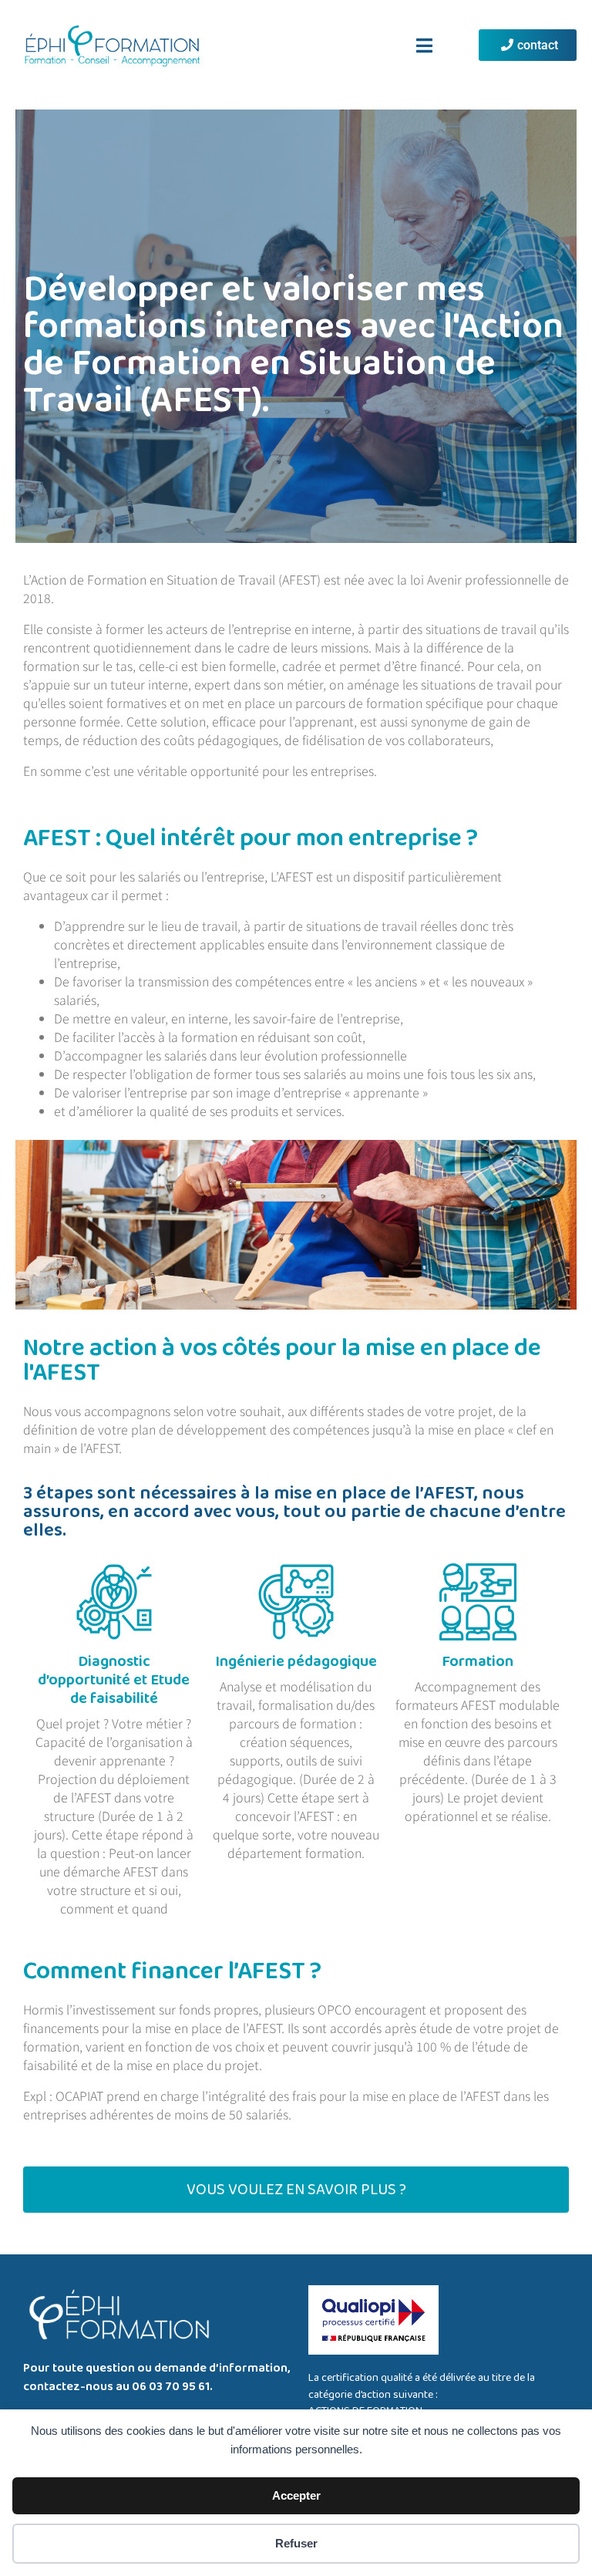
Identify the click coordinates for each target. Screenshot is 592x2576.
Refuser (296, 2543)
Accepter (296, 2495)
